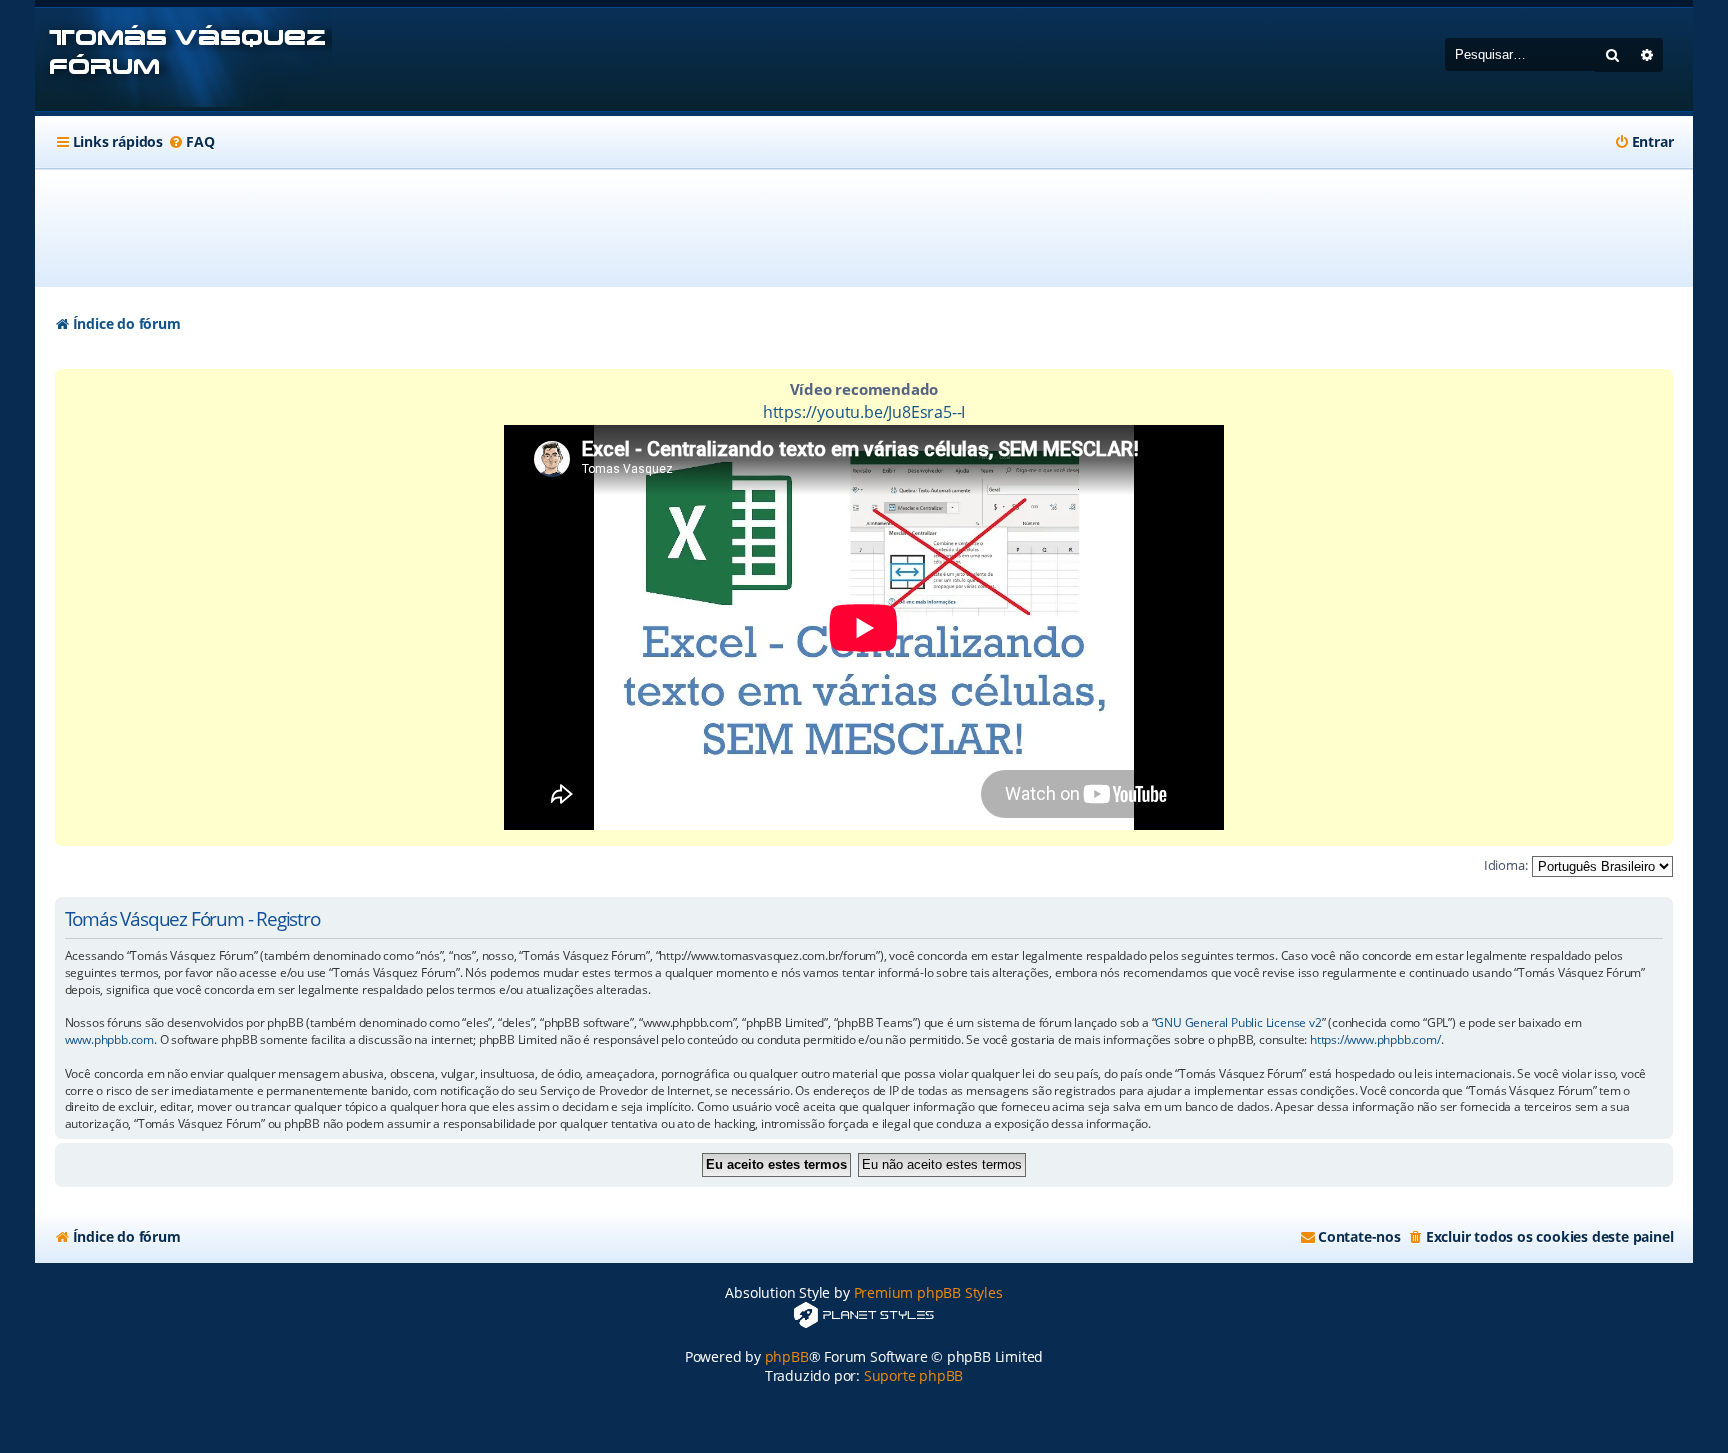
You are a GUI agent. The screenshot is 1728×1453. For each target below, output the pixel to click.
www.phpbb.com (109, 1040)
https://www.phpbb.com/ (1375, 1040)
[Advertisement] (864, 228)
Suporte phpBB (913, 1375)
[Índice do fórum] (183, 59)
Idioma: (1506, 865)
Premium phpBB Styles (928, 1292)
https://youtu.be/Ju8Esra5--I (864, 412)
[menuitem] (191, 142)
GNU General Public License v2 (1238, 1023)
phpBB (787, 1356)
